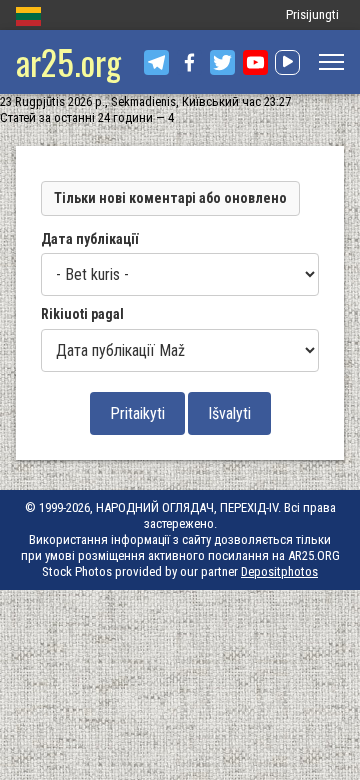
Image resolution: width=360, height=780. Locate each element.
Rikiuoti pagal (82, 314)
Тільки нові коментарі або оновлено (170, 198)
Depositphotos (279, 571)
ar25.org (68, 61)
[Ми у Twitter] (222, 62)
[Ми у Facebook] (189, 62)
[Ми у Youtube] (255, 62)
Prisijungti (312, 14)
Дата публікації (89, 239)
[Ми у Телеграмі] (156, 62)
